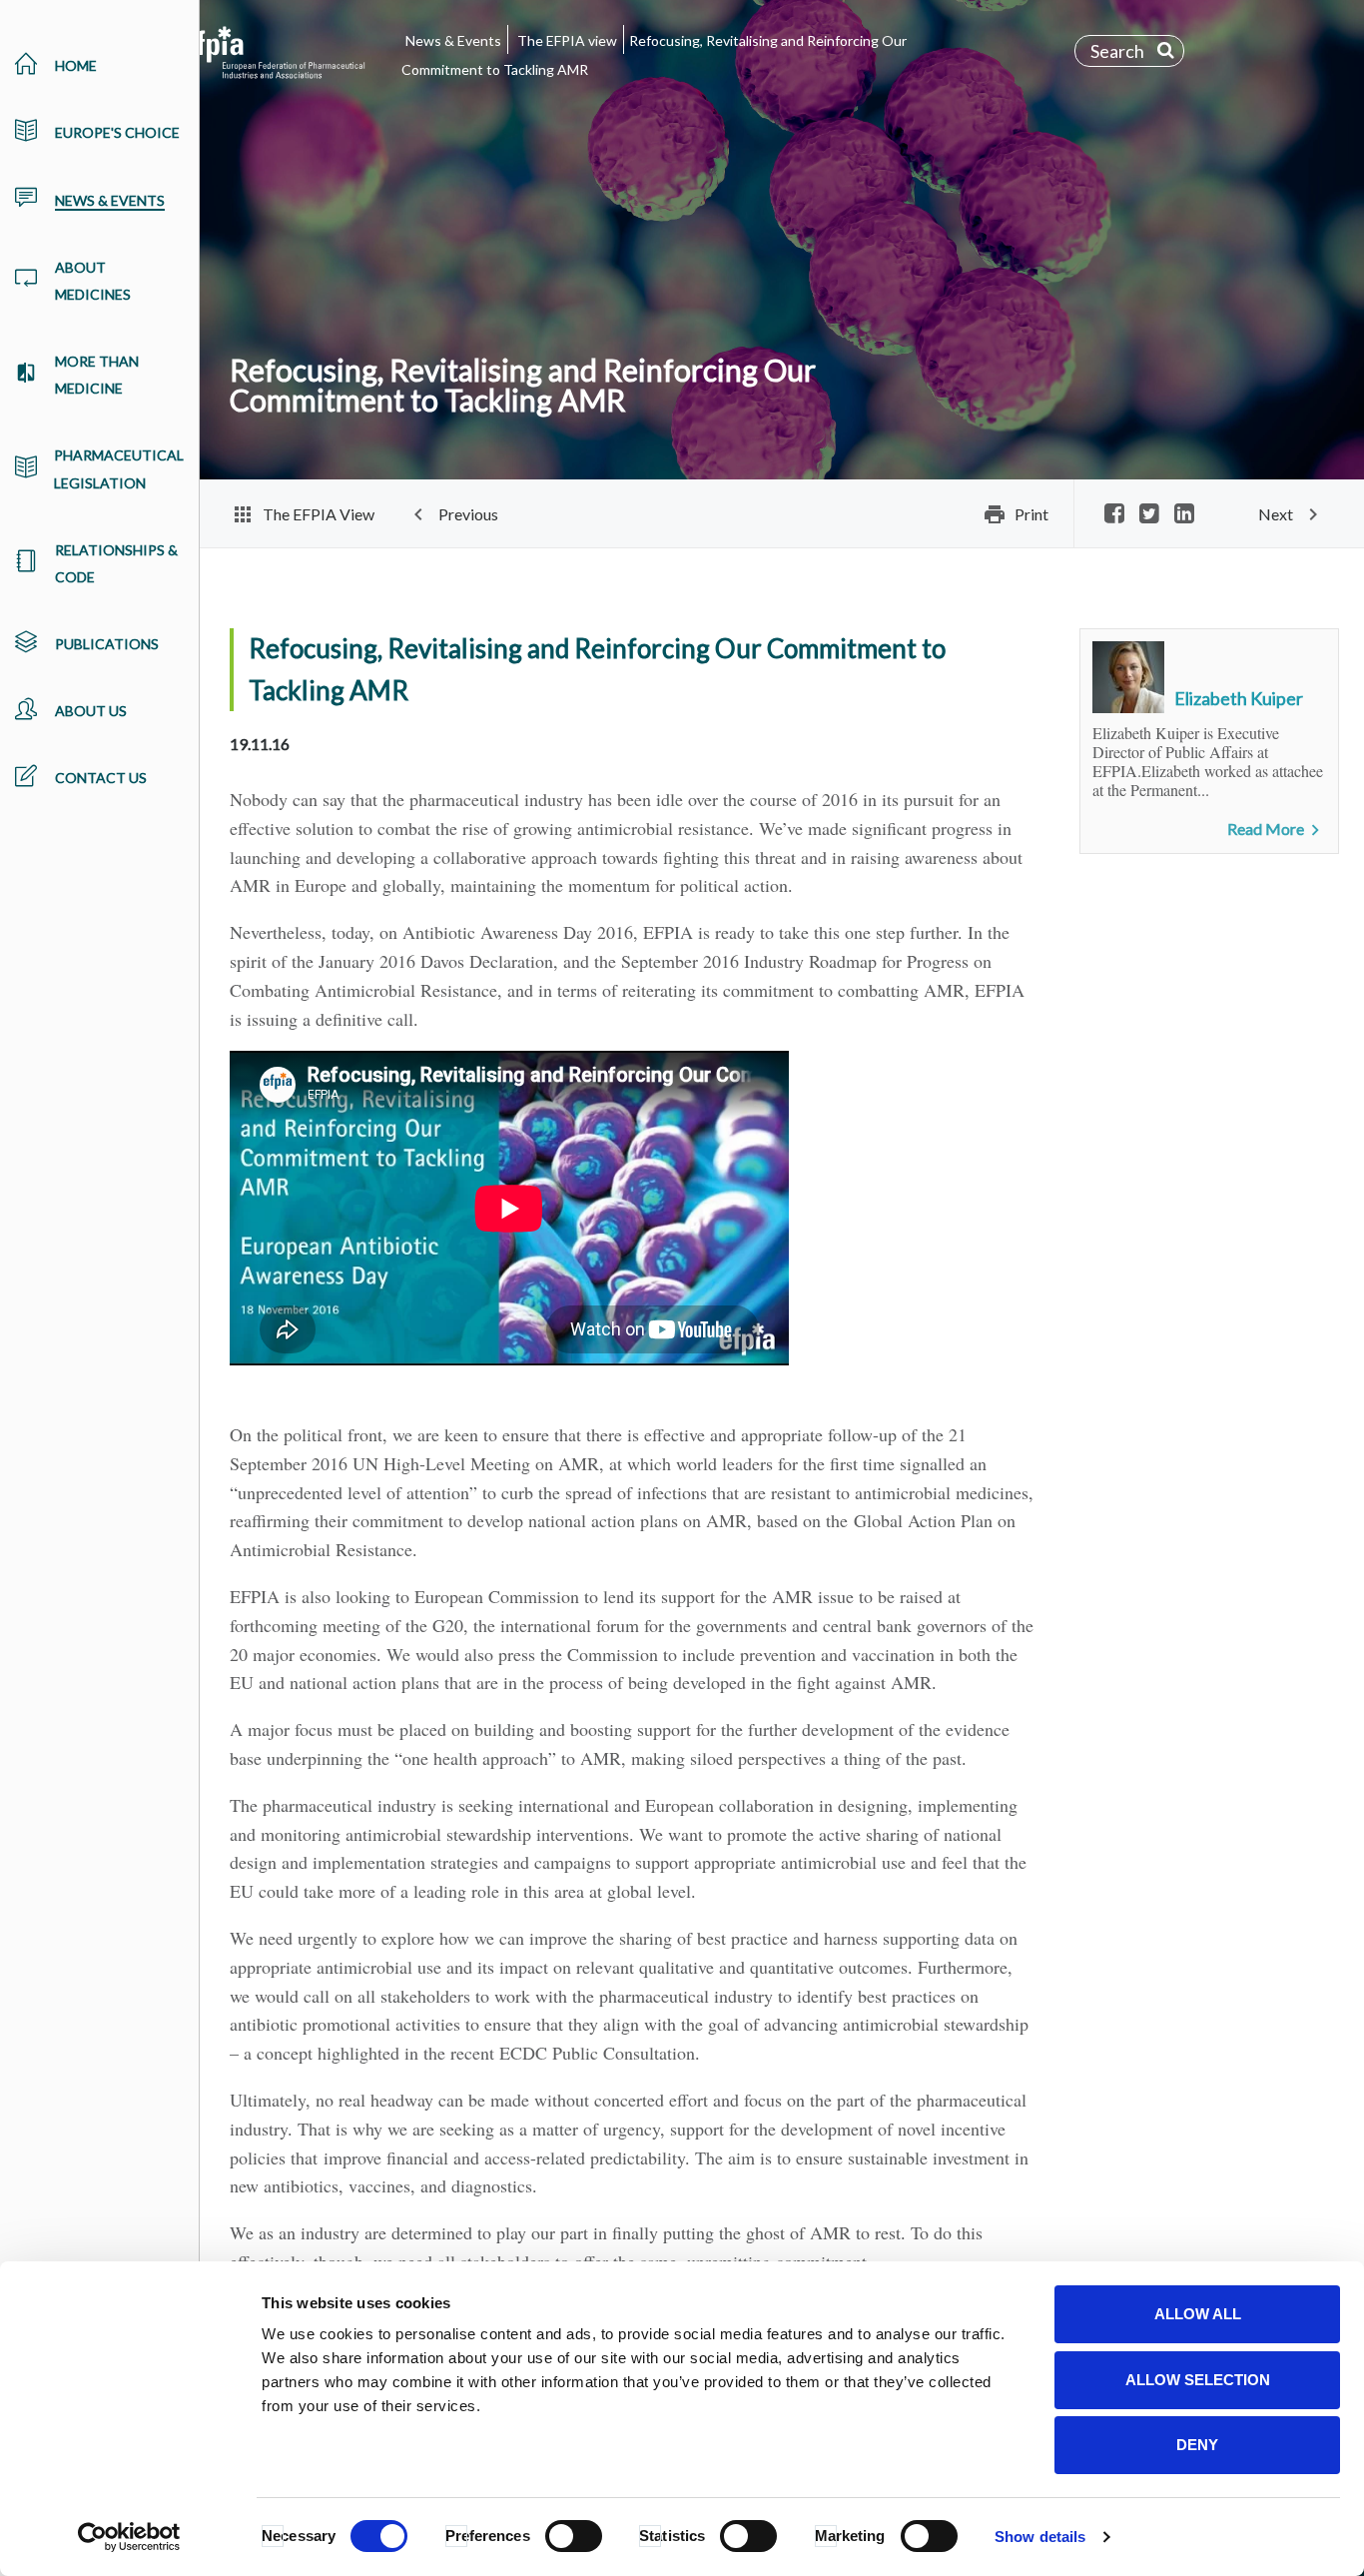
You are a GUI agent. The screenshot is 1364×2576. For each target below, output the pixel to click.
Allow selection (1198, 2380)
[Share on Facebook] (1114, 515)
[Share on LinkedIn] (1184, 515)
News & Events (453, 40)
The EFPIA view (567, 40)
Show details (1040, 2537)
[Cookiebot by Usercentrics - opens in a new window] (129, 2537)
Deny (1197, 2445)
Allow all (1198, 2314)
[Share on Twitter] (1149, 515)
